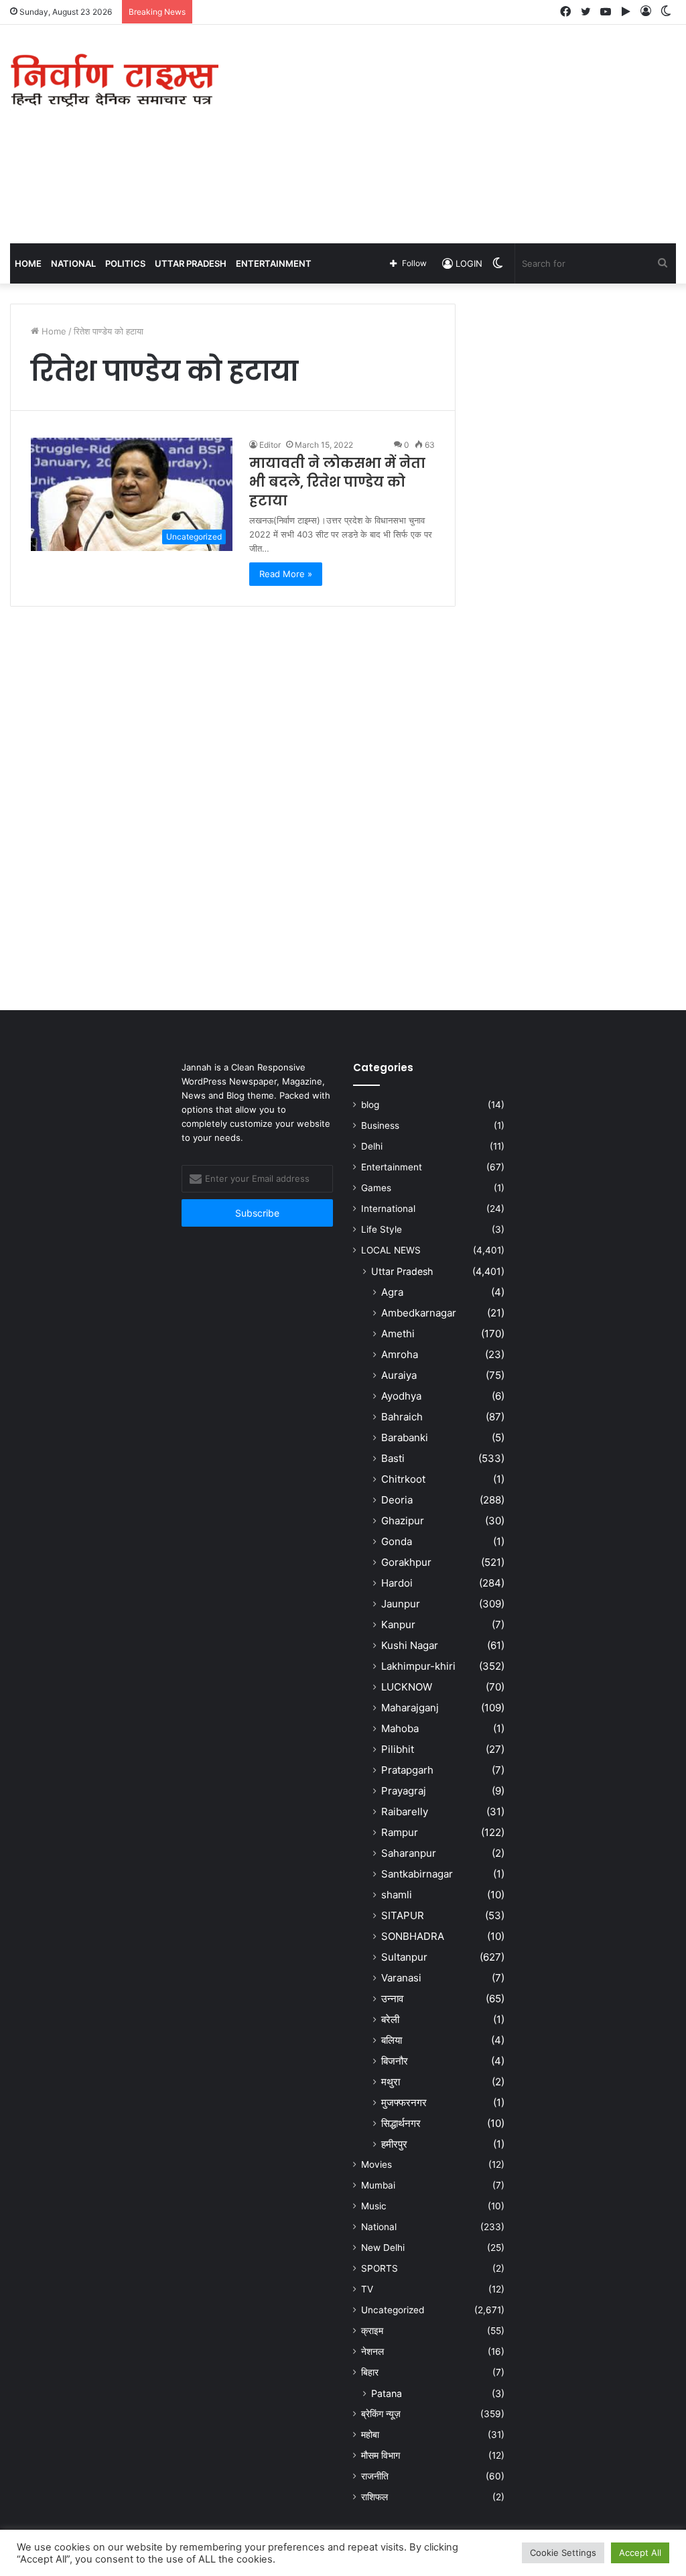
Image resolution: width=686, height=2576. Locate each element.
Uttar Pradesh (402, 1271)
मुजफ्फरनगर (404, 2102)
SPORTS (380, 2268)
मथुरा (391, 2082)
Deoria (397, 1500)
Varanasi (401, 1978)
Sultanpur (404, 1957)
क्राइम (372, 2331)
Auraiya (399, 1375)
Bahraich (402, 1417)
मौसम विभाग (381, 2455)
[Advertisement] (462, 132)
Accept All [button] (640, 2553)
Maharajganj (410, 1708)
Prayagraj (404, 1791)
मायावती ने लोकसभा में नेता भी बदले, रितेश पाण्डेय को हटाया (337, 482)
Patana (387, 2393)
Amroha (400, 1354)
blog (370, 1105)
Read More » (286, 574)
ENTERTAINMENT (274, 263)
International (388, 1209)
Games (376, 1188)
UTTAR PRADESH (191, 263)
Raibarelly (405, 1812)
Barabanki (405, 1437)
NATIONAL (73, 263)
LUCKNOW (407, 1687)
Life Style (382, 1229)
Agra (392, 1292)
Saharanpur (409, 1853)
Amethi (398, 1334)
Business (380, 1125)
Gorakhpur (406, 1562)
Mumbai (378, 2185)
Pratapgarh (407, 1770)
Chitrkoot (403, 1479)
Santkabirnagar (417, 1874)
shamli (397, 1895)
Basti (393, 1458)
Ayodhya (401, 1396)
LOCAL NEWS (391, 1250)
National (379, 2227)
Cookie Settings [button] (563, 2553)
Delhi (372, 1146)
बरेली (390, 2019)
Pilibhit (398, 1749)
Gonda (397, 1541)
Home (28, 263)
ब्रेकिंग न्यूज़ (381, 2414)
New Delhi (383, 2248)
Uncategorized (393, 2310)
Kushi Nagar (410, 1645)
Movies (376, 2164)
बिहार (370, 2372)
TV (367, 2289)
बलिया (392, 2040)
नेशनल (372, 2351)
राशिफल (374, 2497)
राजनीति (375, 2476)
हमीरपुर (394, 2144)
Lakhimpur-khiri (418, 1666)
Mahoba (400, 1728)
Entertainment (392, 1167)
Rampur (400, 1832)
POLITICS (125, 263)
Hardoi (397, 1583)
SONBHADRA (413, 1936)
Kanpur (398, 1624)
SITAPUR (403, 1915)
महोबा (370, 2435)
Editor (270, 445)
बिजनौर (395, 2061)
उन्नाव (392, 1999)
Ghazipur (403, 1521)
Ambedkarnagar (419, 1313)
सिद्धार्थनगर (401, 2123)
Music (374, 2206)
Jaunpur (401, 1604)
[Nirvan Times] (114, 81)
